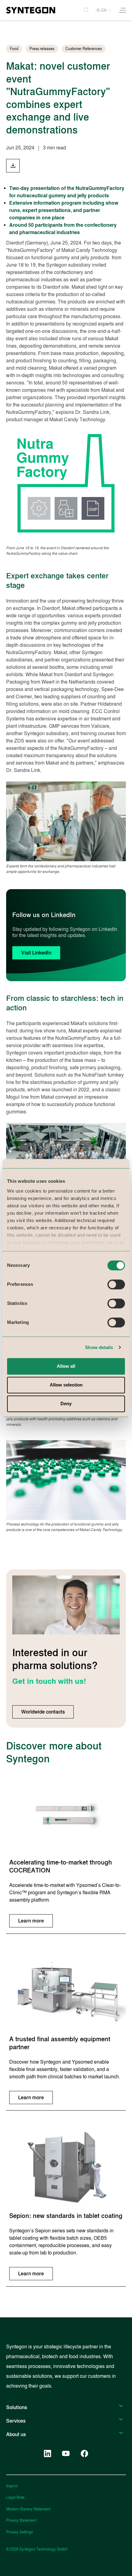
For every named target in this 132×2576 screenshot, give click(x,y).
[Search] (86, 10)
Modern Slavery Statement (28, 2509)
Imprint (12, 2486)
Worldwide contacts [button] (43, 1712)
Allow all (66, 1366)
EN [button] (104, 10)
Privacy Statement (21, 2520)
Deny (66, 1404)
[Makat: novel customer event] (13, 166)
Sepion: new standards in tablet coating (66, 2216)
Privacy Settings (19, 2532)
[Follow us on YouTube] (66, 2454)
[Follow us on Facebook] (84, 2454)
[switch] (116, 1284)
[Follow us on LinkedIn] (48, 2454)
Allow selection (66, 1385)
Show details (99, 1347)
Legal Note (15, 2497)
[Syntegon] (31, 10)
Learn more (31, 1921)
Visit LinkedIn (36, 953)
